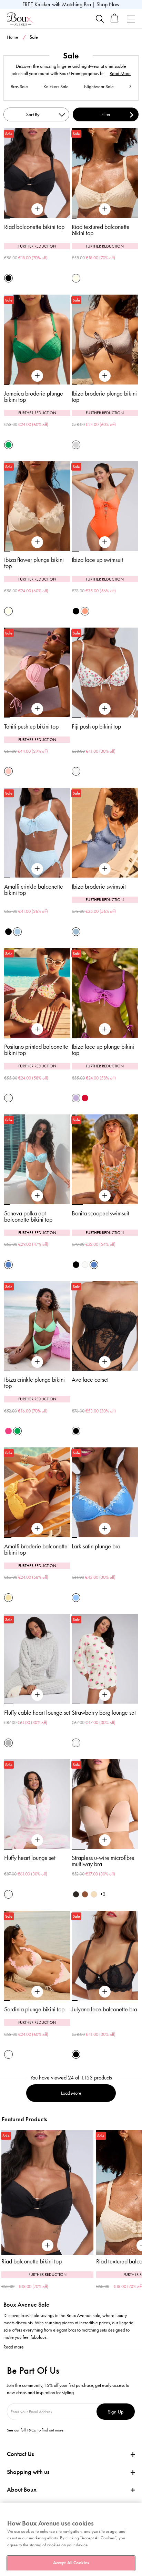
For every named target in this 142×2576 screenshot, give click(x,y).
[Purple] (76, 1098)
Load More (71, 2093)
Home (13, 37)
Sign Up (116, 2412)
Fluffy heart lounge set (30, 1858)
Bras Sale (19, 87)
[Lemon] (8, 1598)
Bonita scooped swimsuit (100, 1213)
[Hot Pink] (8, 1431)
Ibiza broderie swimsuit (99, 887)
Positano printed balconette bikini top (36, 1050)
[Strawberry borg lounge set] (105, 1695)
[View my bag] (115, 21)
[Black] (8, 278)
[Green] (8, 445)
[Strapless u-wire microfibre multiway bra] (105, 1840)
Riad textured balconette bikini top (101, 230)
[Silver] (76, 445)
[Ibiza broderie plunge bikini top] (105, 376)
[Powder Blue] (17, 932)
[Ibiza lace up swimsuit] (105, 542)
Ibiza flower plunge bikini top (34, 563)
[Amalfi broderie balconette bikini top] (37, 1529)
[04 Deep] (85, 1894)
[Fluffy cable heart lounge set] (37, 1695)
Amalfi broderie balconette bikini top (36, 1549)
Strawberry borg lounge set (104, 1713)
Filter (106, 114)
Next (137, 2197)
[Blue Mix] (8, 1265)
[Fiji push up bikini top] (105, 709)
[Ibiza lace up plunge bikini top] (105, 1029)
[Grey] (8, 1743)
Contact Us (20, 2454)
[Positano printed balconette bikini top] (37, 1029)
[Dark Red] (85, 1098)
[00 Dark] (76, 1894)
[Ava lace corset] (105, 1362)
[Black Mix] (76, 1265)
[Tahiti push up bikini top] (37, 709)
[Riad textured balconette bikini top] (105, 209)
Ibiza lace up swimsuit (97, 560)
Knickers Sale (56, 87)
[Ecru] (76, 278)
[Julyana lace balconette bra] (105, 1992)
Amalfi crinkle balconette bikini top (34, 890)
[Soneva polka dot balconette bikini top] (37, 1196)
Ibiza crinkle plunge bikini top (34, 1383)
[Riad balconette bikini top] (37, 209)
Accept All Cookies (71, 2563)
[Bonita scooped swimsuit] (105, 1196)
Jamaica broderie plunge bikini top (34, 397)
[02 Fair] (94, 1894)
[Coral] (85, 611)
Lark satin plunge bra (96, 1546)
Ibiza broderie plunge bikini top (104, 397)
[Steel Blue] (76, 932)
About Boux (22, 2490)
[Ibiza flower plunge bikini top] (37, 542)
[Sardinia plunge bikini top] (37, 1992)
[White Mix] (8, 2054)
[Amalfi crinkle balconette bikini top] (37, 869)
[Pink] (8, 771)
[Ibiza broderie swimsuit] (105, 869)
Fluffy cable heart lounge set (37, 1713)
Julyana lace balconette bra (104, 2009)
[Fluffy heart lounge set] (37, 1840)
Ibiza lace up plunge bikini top (103, 1050)
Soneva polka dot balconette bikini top (28, 1216)
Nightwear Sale (99, 87)
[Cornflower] (76, 1598)
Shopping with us (28, 2472)
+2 (103, 1894)
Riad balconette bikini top (34, 227)
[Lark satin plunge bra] (105, 1529)
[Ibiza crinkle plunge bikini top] (37, 1362)
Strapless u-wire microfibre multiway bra (103, 1861)
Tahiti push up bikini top (31, 726)
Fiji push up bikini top (96, 726)
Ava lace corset (90, 1380)
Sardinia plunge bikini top (34, 2009)
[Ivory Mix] (76, 771)
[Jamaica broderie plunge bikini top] (37, 376)
